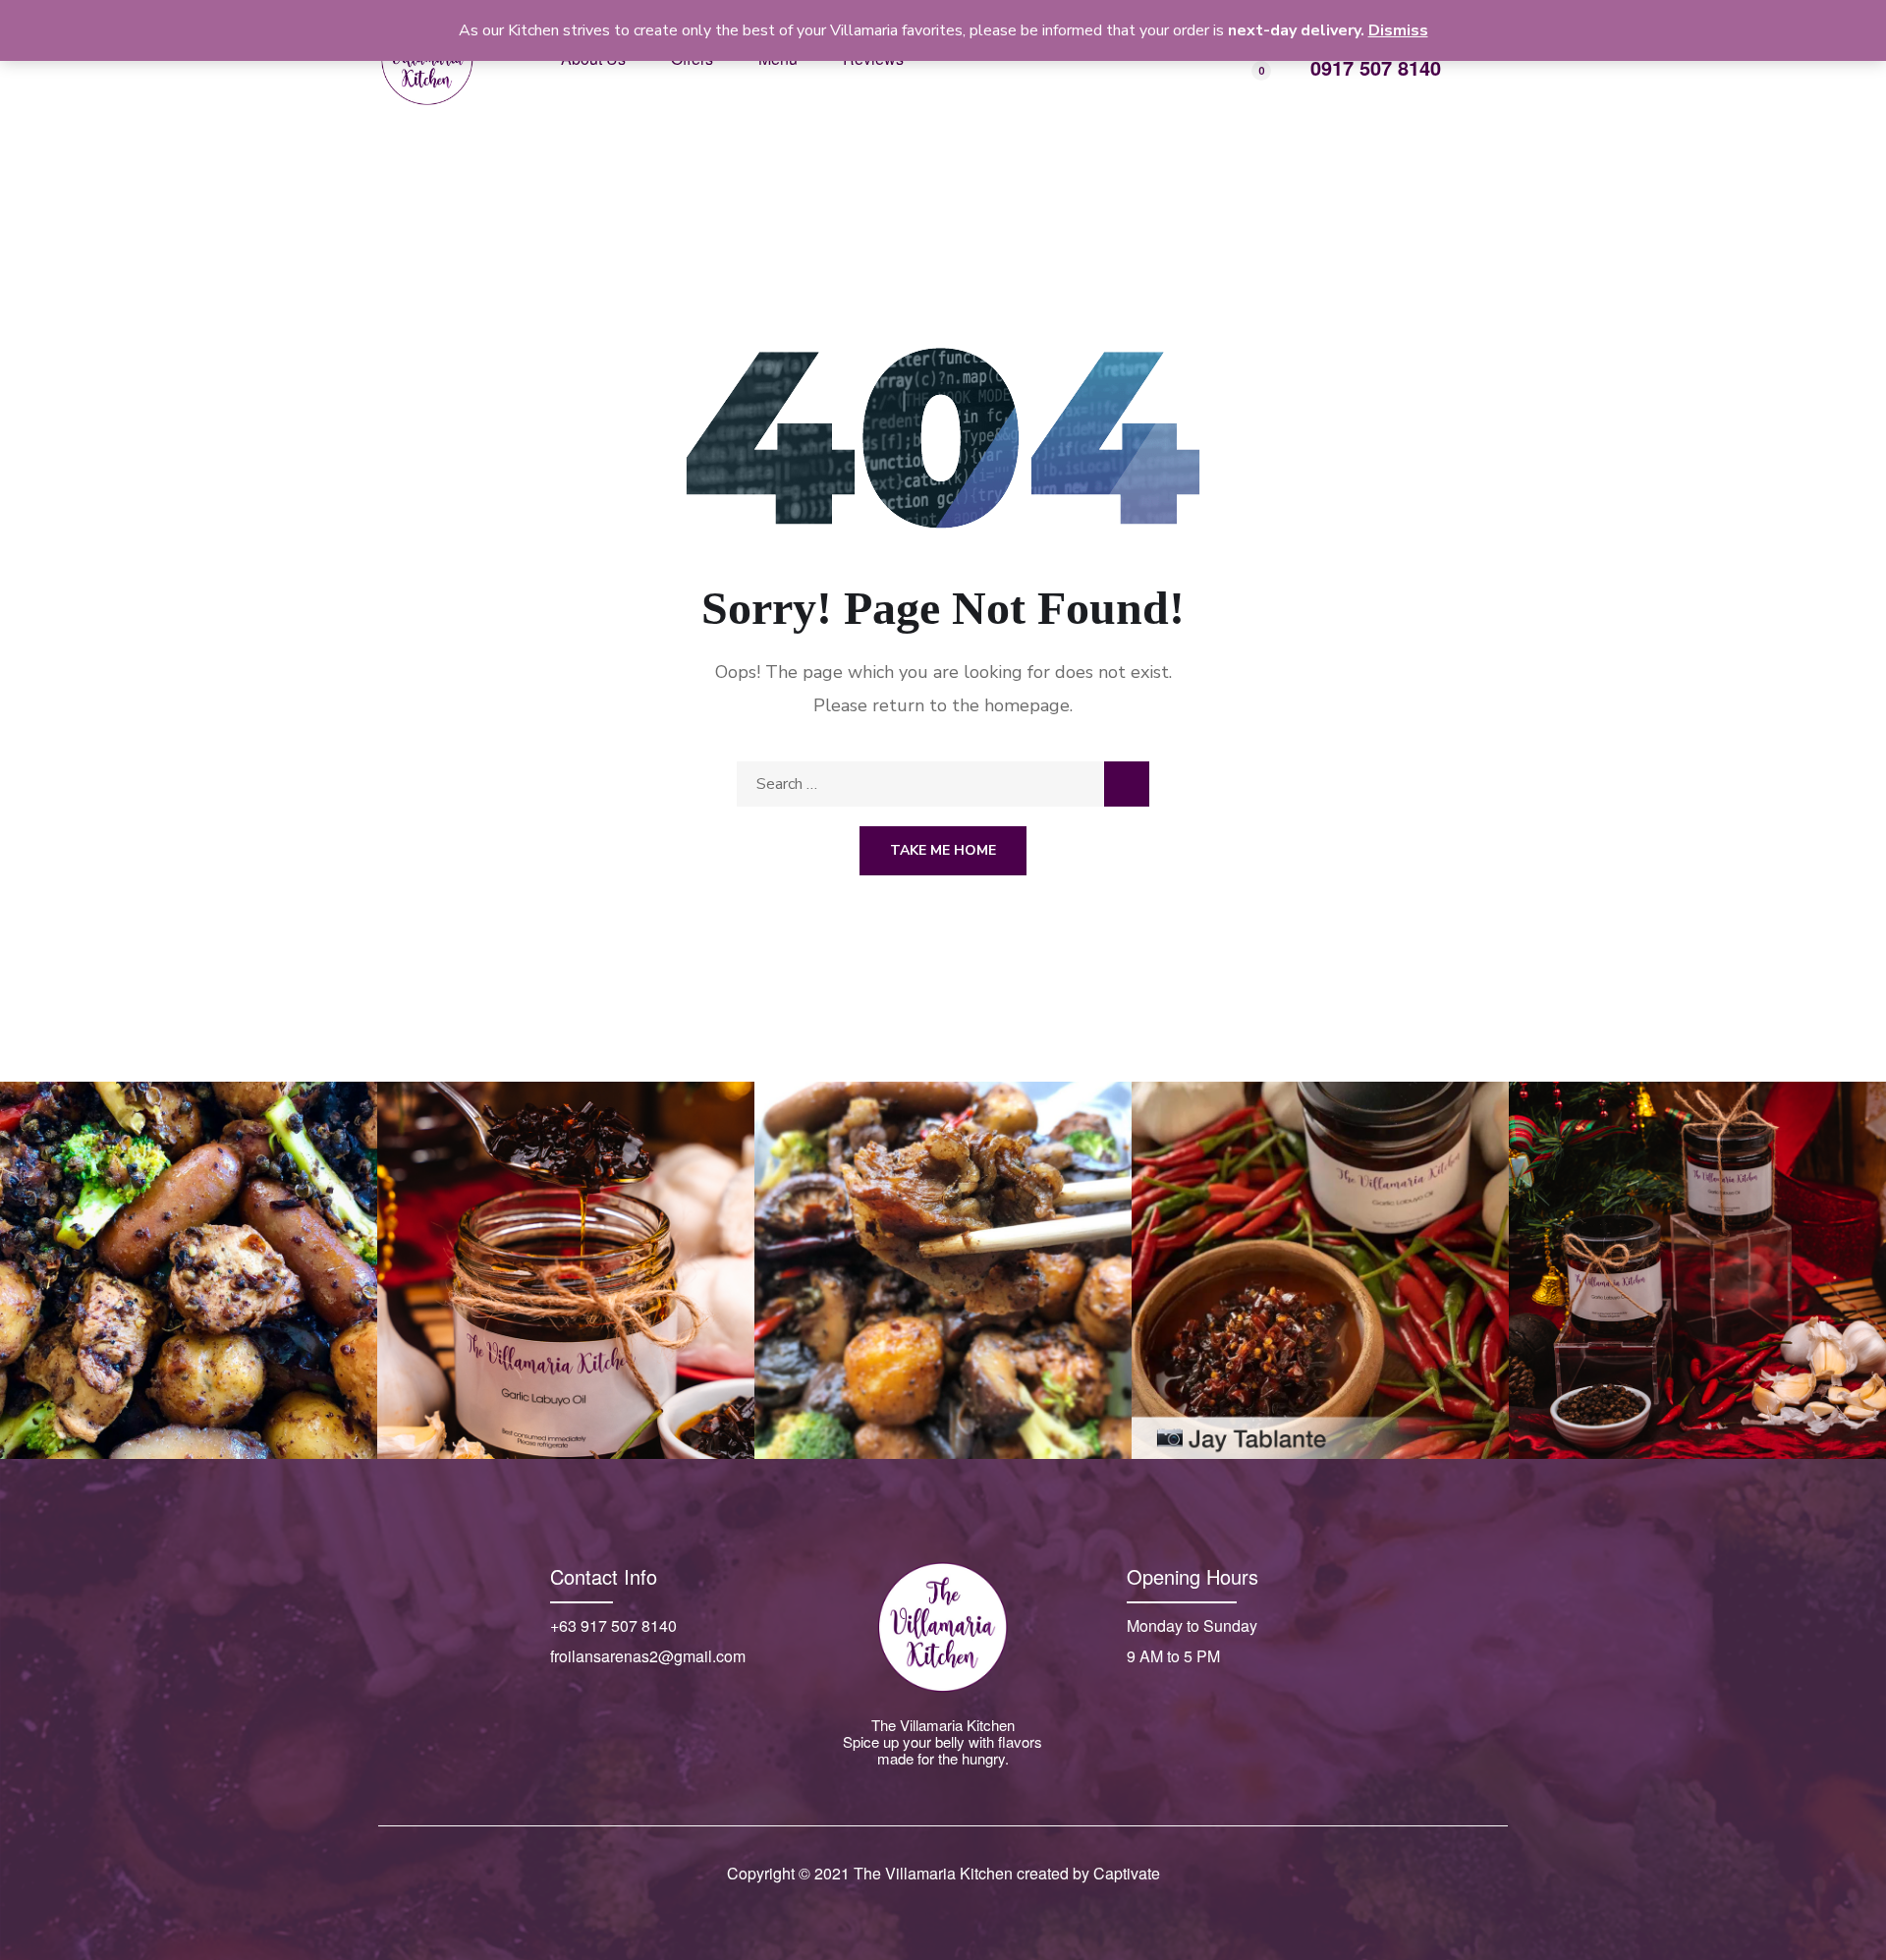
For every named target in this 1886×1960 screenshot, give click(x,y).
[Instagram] (604, 1695)
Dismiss (1398, 30)
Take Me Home (943, 850)
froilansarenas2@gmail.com (648, 1656)
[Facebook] (561, 1695)
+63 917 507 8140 (613, 1625)
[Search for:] (943, 784)
